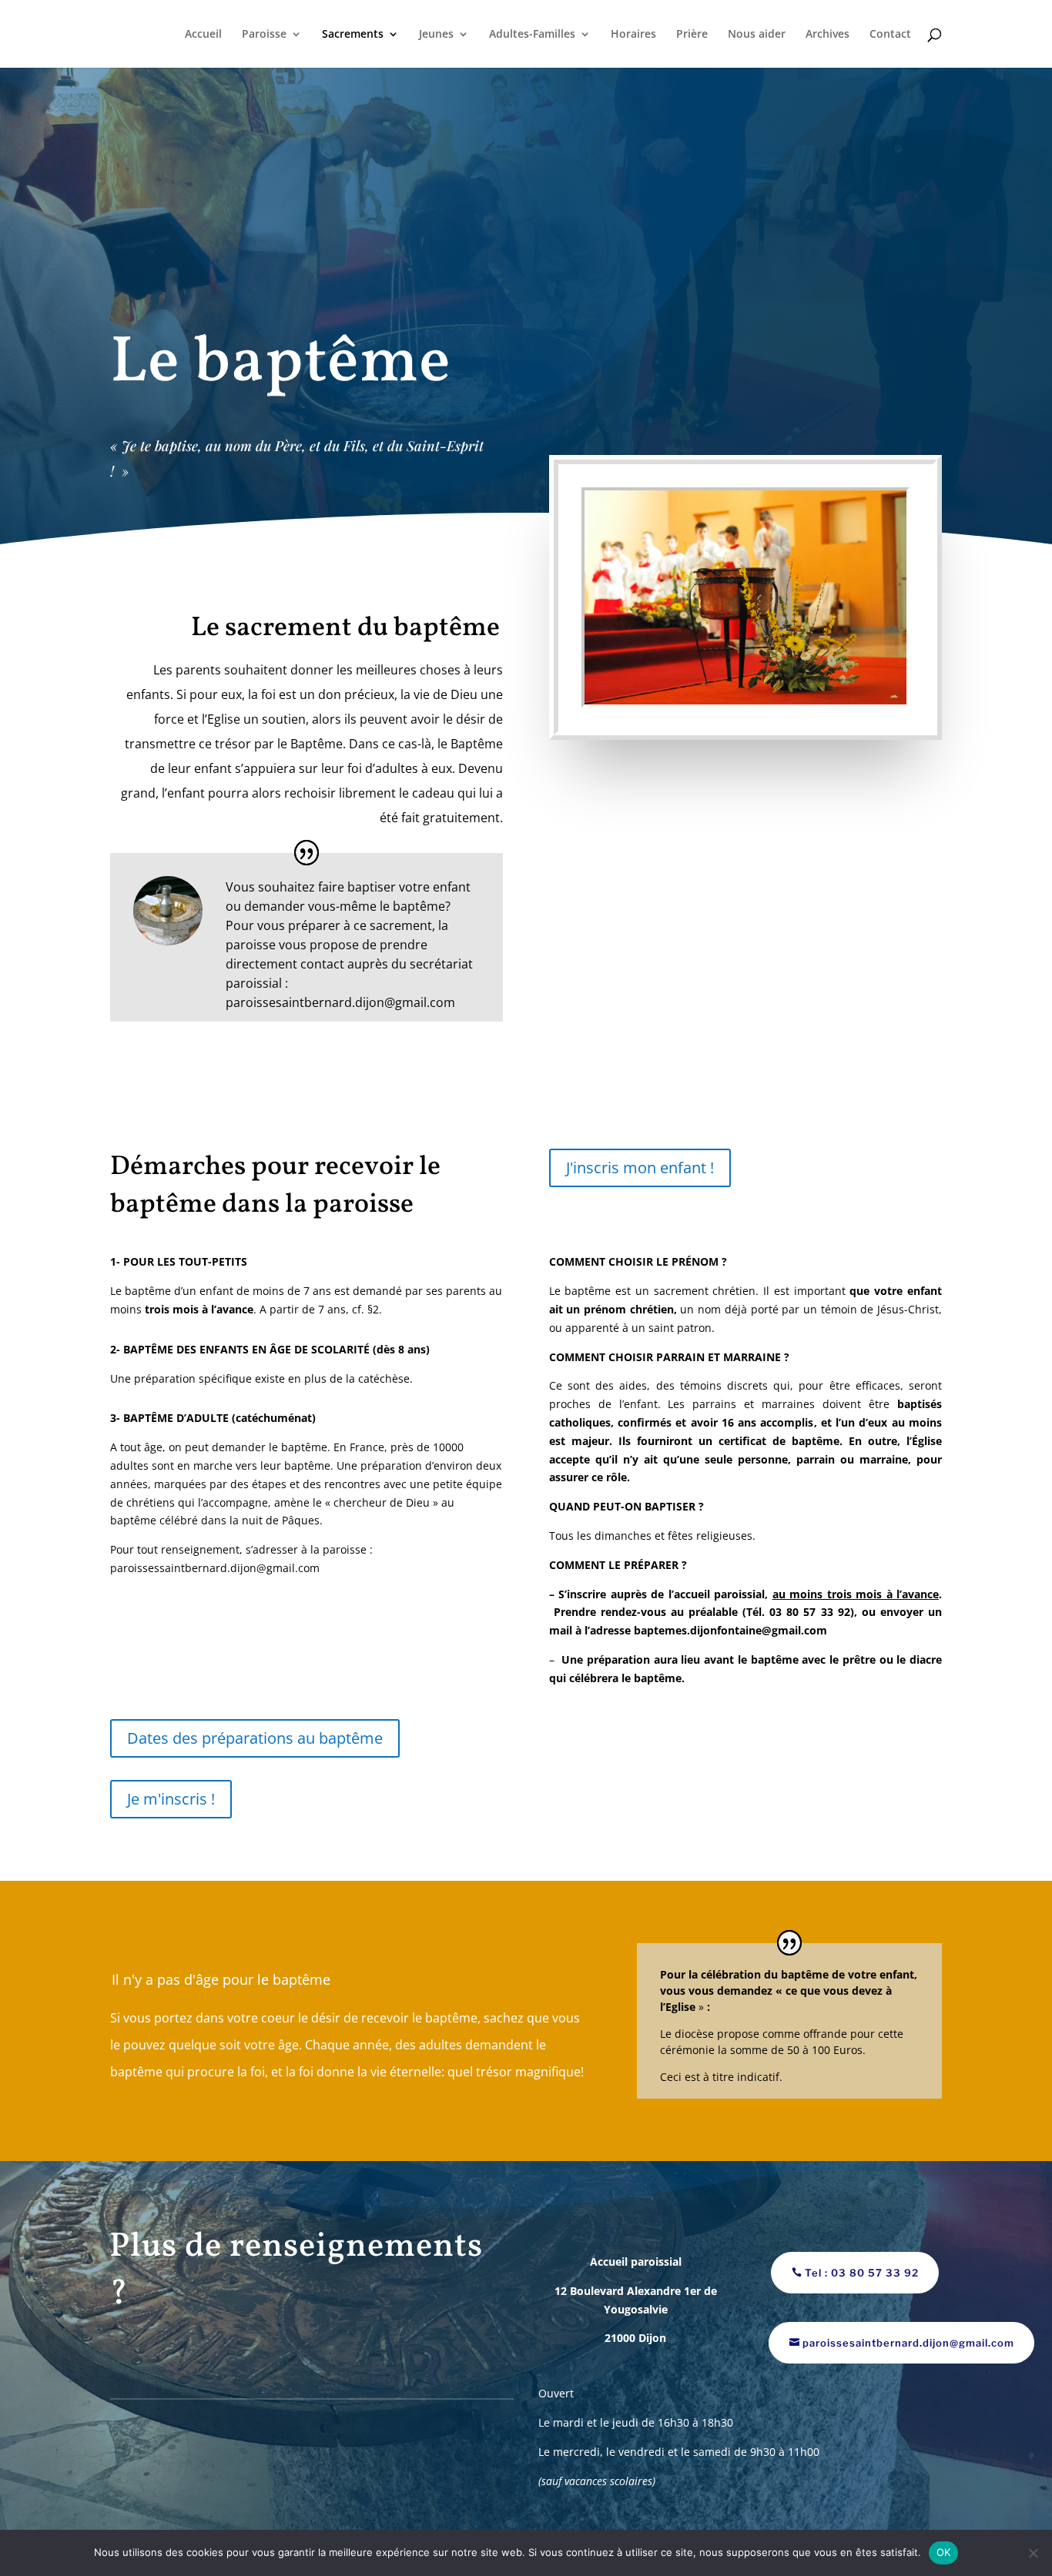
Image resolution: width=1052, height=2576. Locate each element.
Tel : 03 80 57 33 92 (862, 2273)
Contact (890, 35)
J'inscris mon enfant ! (640, 1168)
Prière (692, 35)
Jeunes (436, 35)
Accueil (203, 35)
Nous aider (757, 35)
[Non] (1033, 2553)
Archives (828, 35)
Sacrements (353, 35)
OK (944, 2552)
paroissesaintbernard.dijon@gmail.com (908, 2343)
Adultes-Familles (532, 35)
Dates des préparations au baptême (255, 1738)
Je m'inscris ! (171, 1799)
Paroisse (264, 35)
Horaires (633, 35)
